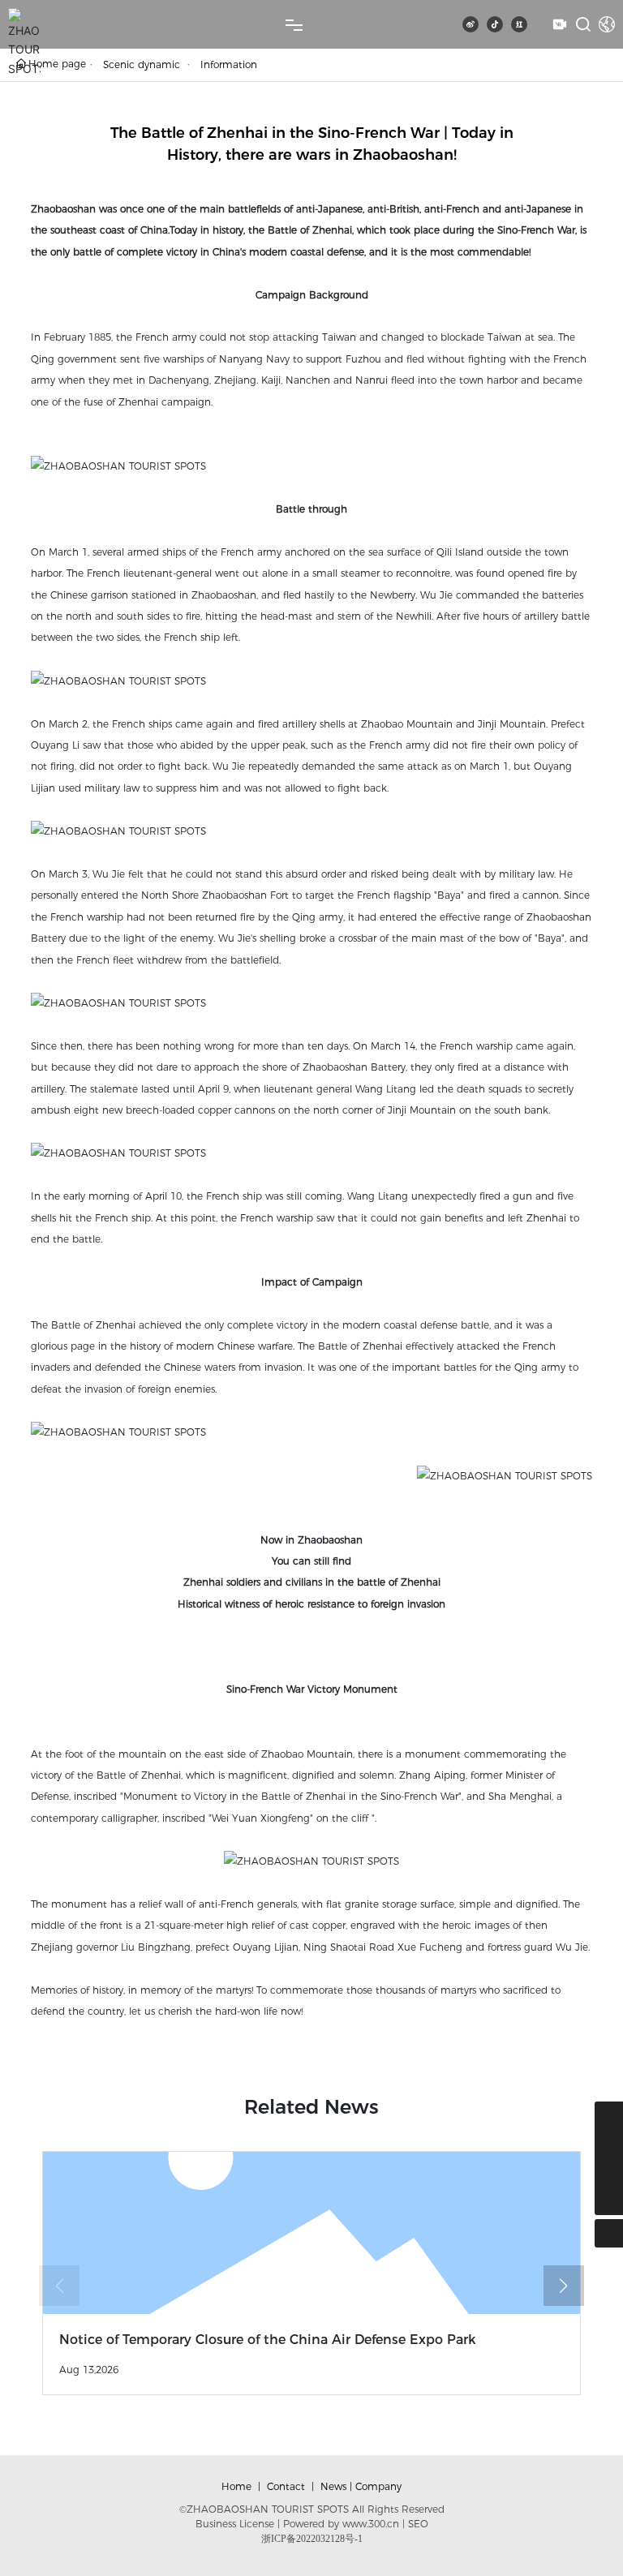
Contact (286, 2486)
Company (378, 2486)
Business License (235, 2524)
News (333, 2486)
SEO (418, 2524)
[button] (564, 2286)
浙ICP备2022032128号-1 (312, 2539)
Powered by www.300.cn (341, 2524)
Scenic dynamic (142, 64)
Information (229, 64)
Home (236, 2486)
